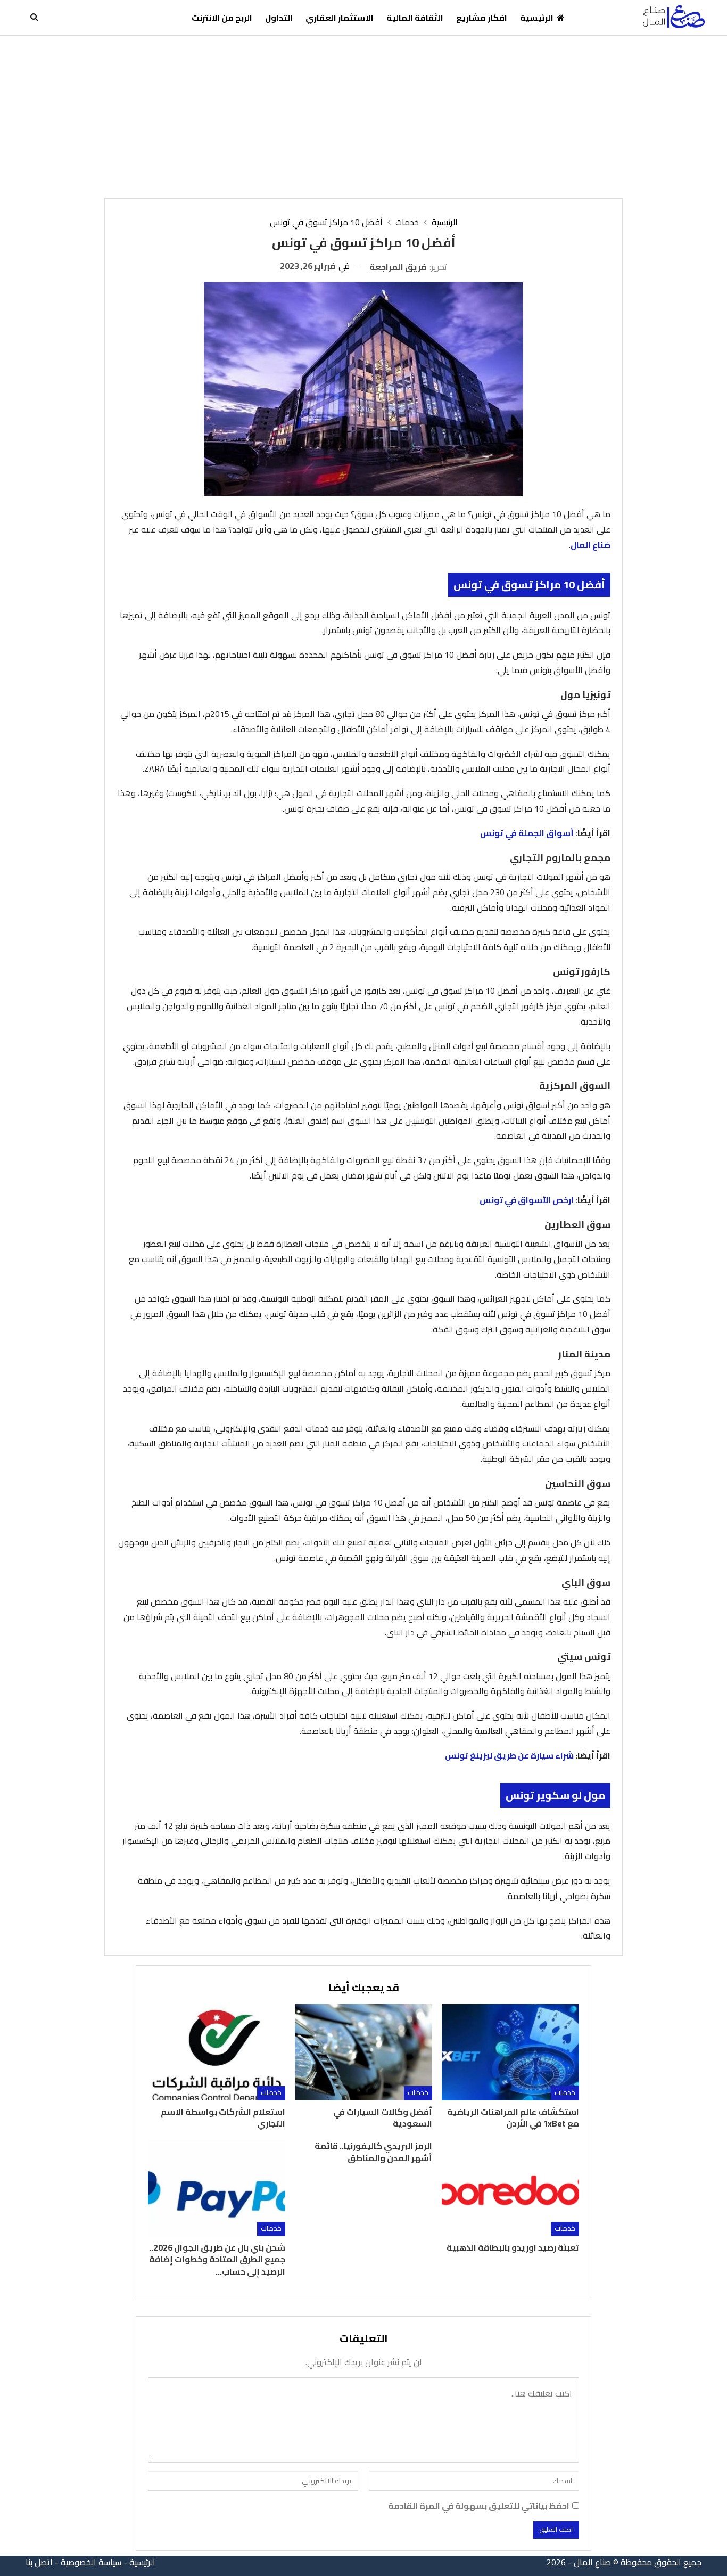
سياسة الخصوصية (91, 2562)
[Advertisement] (363, 116)
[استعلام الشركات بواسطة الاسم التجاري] (217, 2052)
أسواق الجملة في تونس (527, 833)
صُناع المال (590, 545)
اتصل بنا (39, 2562)
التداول (279, 18)
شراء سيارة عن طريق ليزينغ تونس (509, 1755)
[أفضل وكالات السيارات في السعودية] (363, 2052)
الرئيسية (537, 18)
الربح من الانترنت (222, 18)
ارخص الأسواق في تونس (527, 1200)
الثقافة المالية (415, 18)
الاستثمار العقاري (340, 18)
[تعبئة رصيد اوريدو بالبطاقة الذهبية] (510, 2188)
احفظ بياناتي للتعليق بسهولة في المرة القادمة (479, 2506)
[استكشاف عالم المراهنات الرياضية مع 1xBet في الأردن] (510, 2052)
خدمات (565, 2093)
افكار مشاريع (482, 18)
